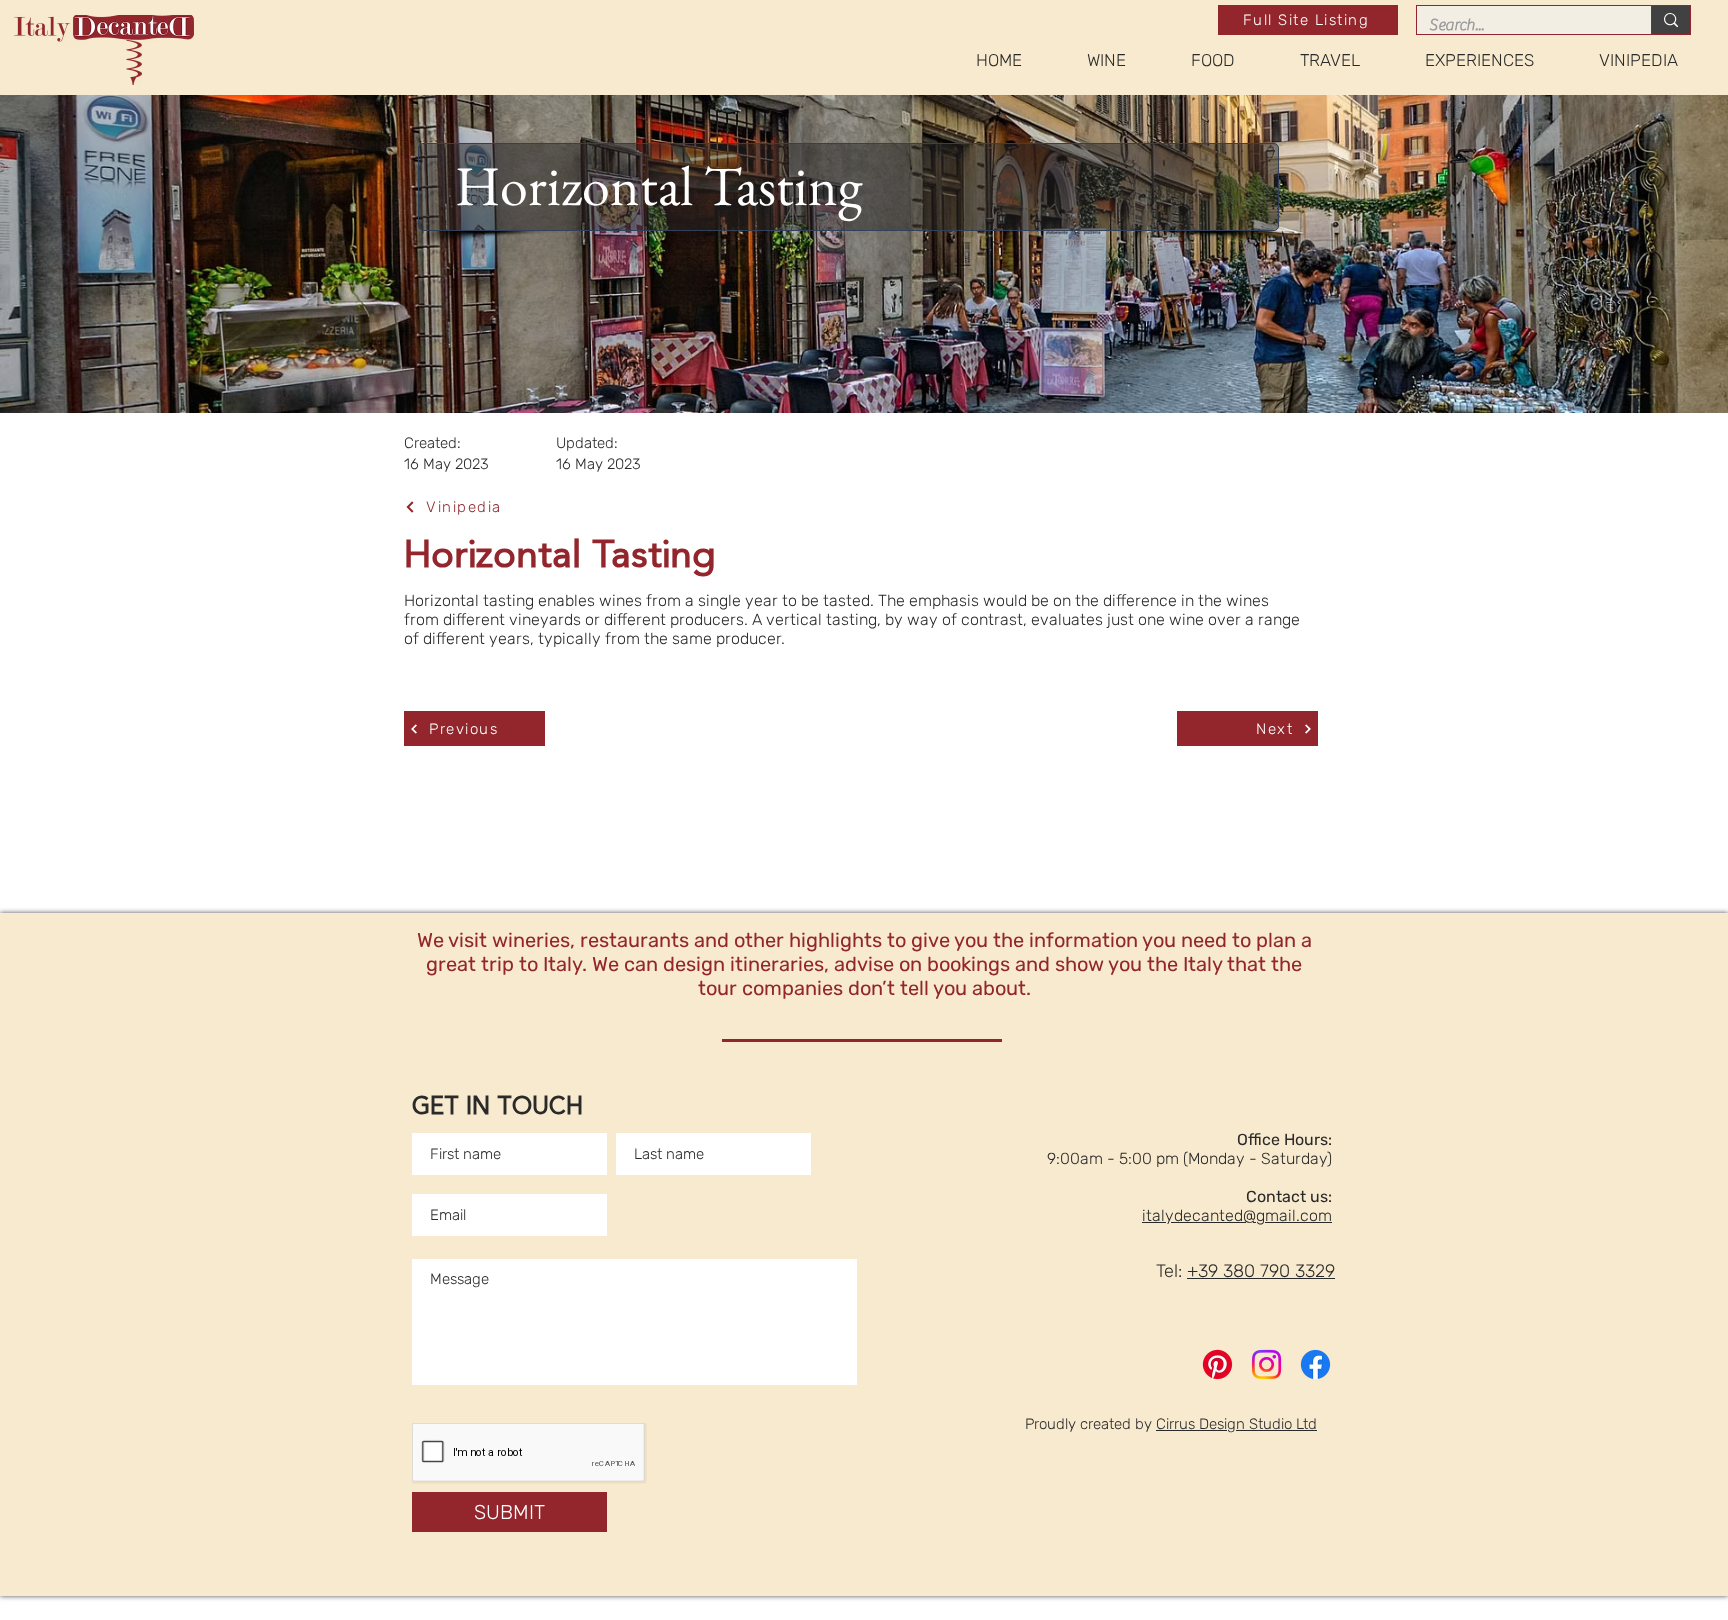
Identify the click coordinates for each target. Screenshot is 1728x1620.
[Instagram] (1266, 1364)
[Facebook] (1315, 1364)
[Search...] (1670, 20)
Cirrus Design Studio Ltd (1236, 1424)
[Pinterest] (1217, 1364)
